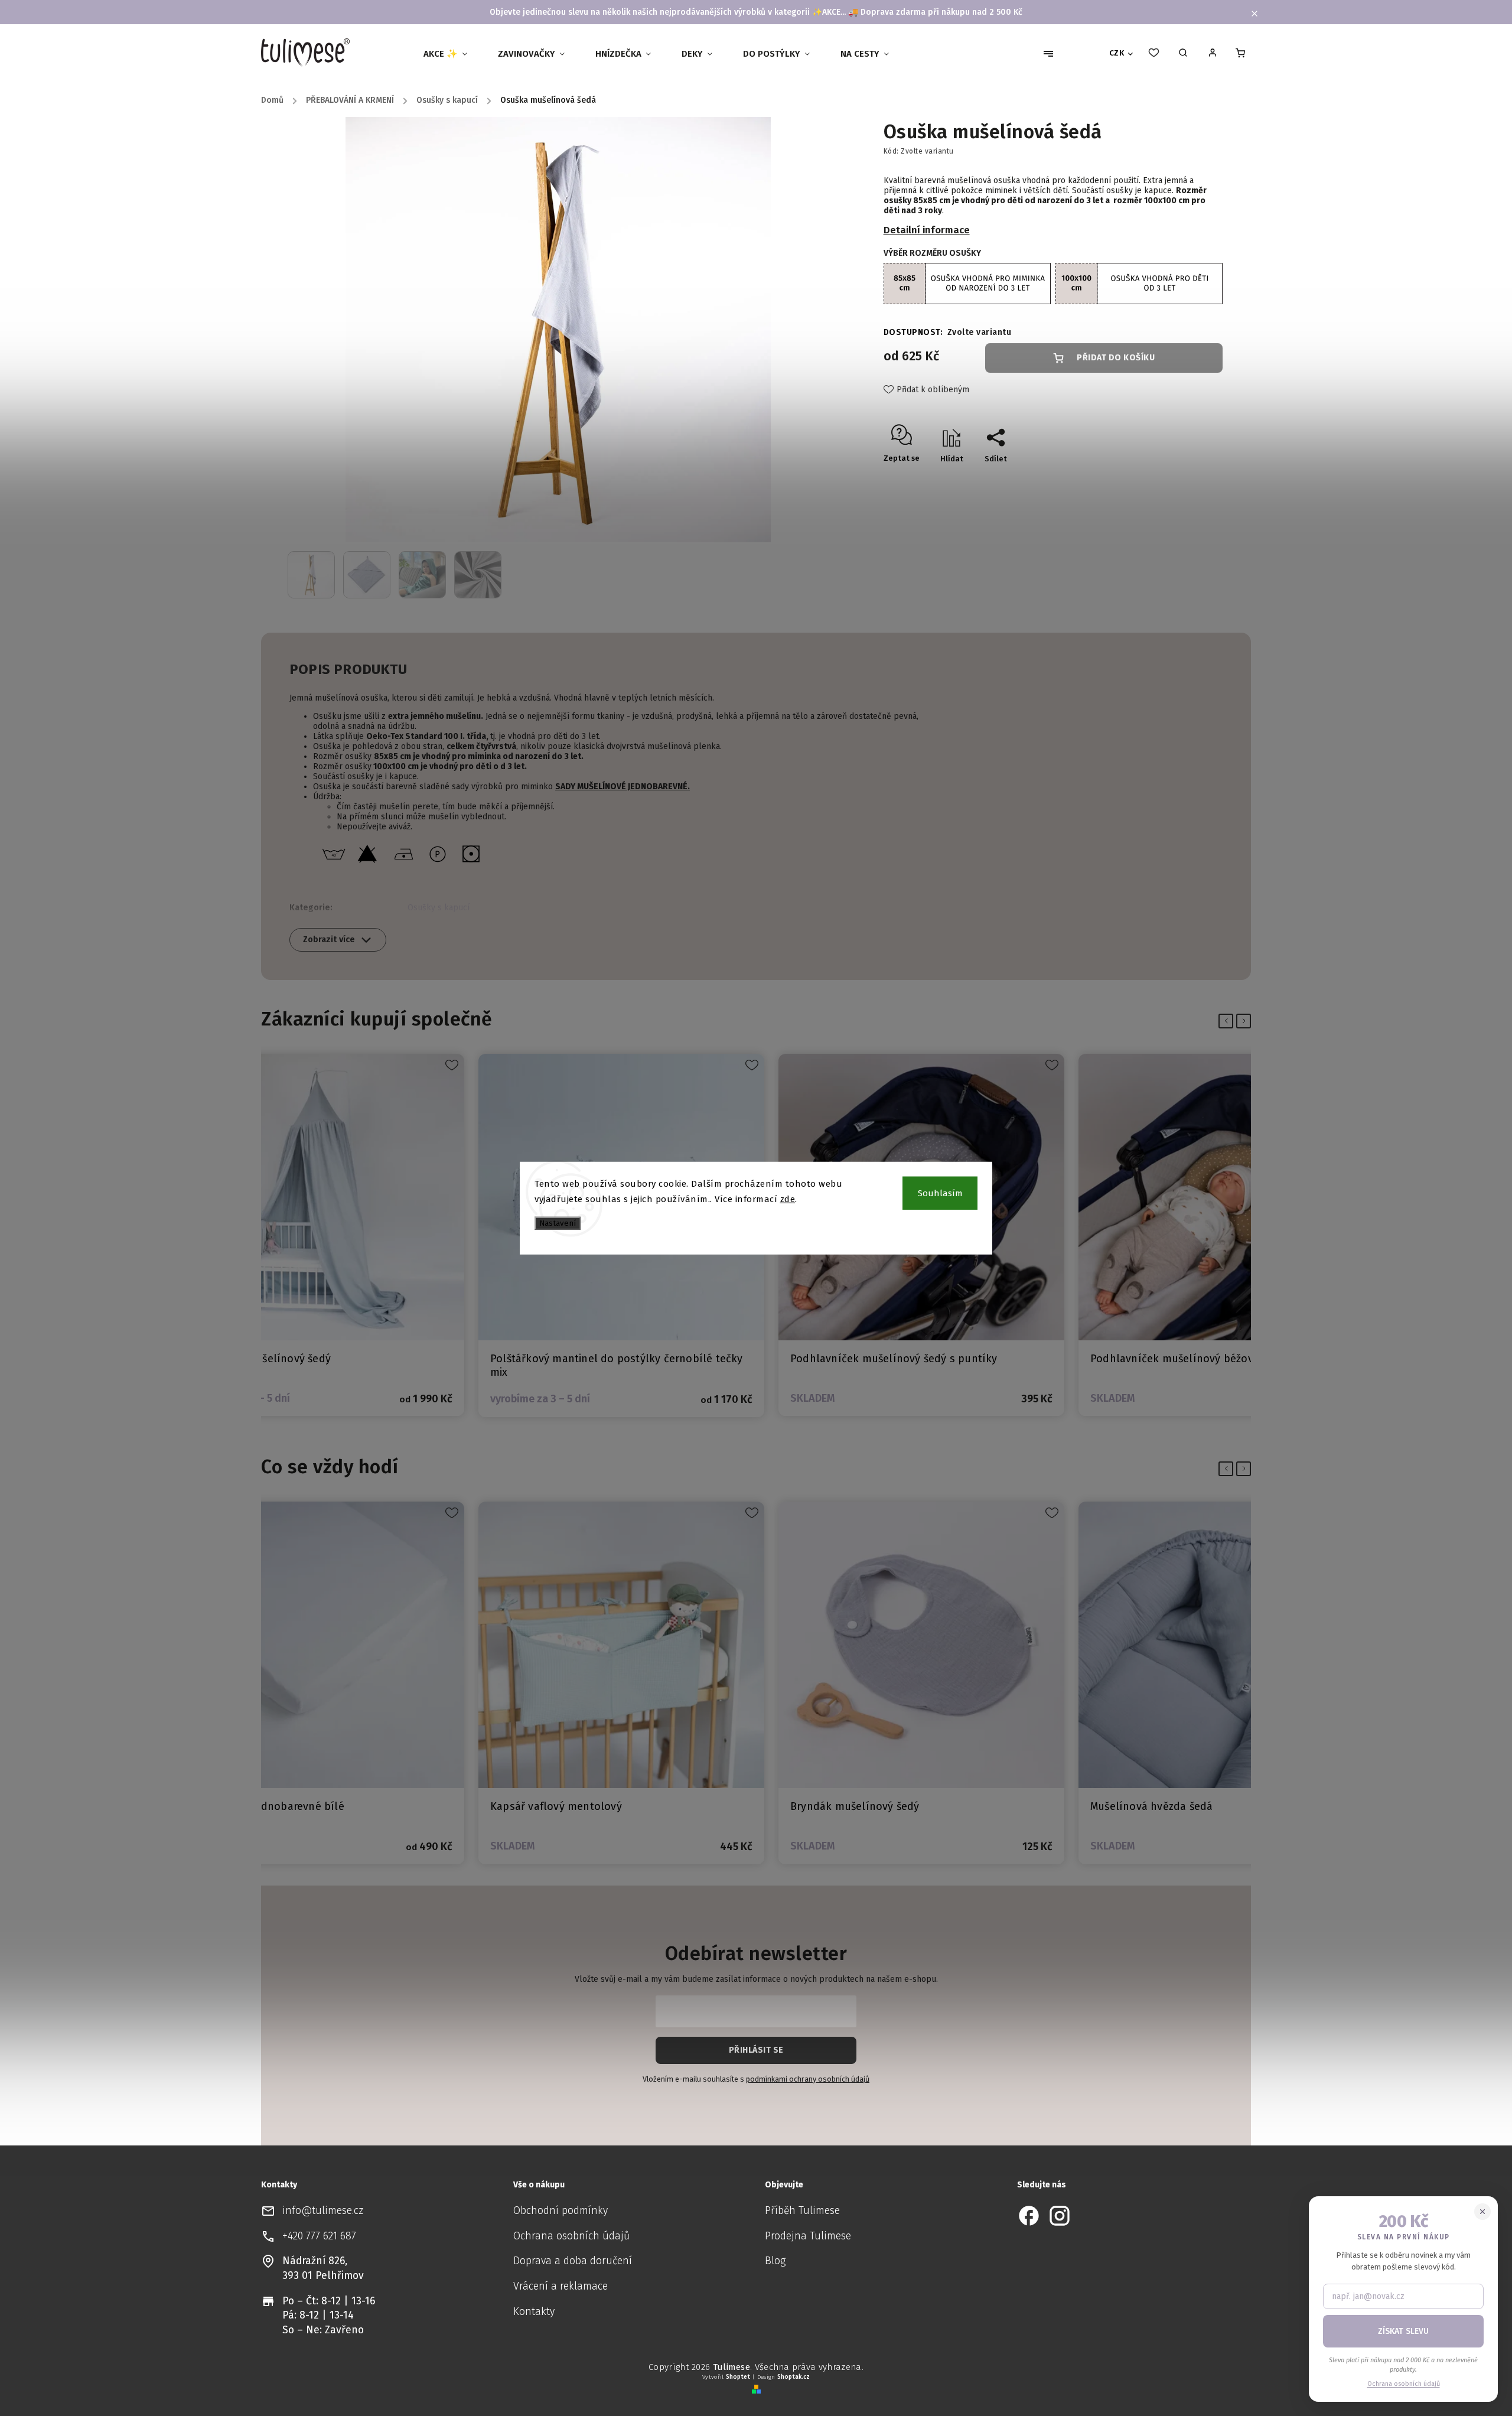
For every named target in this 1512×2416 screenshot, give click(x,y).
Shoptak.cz (794, 2377)
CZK (1117, 53)
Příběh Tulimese (802, 2211)
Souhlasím (940, 1193)
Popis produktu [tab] (348, 669)
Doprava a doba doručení (573, 2261)
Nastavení (558, 1223)
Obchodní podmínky (561, 2211)
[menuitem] (450, 54)
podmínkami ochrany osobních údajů (808, 2079)
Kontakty (534, 2312)
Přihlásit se (756, 2050)
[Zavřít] (1482, 2212)
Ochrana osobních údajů (571, 2236)
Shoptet (738, 2377)
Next (1246, 1021)
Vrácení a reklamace (561, 2286)
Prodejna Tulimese (808, 2236)
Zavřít (1184, 479)
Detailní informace (927, 230)
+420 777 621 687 (319, 2236)
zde (788, 1199)
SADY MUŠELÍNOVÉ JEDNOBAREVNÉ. (623, 787)
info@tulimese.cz (323, 2211)
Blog (775, 2261)
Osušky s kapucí (439, 908)
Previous (1228, 1021)
